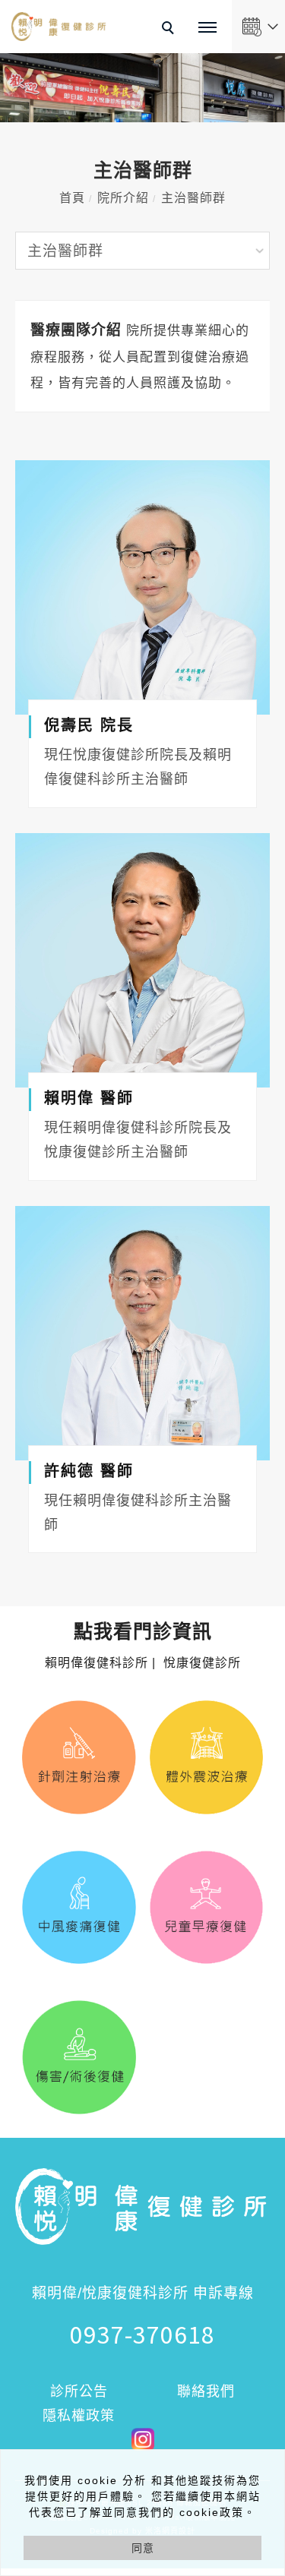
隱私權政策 (79, 2416)
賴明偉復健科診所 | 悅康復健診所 (143, 1646)
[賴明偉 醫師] (142, 960)
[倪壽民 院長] (142, 587)
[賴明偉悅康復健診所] (143, 2438)
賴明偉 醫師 (89, 1098)
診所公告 (79, 2391)
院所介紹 (123, 198)
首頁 (72, 198)
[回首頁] (59, 27)
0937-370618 (142, 2334)
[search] (170, 30)
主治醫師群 (193, 198)
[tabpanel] (142, 88)
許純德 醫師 (89, 1471)
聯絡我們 (206, 2391)
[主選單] (207, 28)
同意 (143, 2548)
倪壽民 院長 (89, 725)
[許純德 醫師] (142, 1333)
